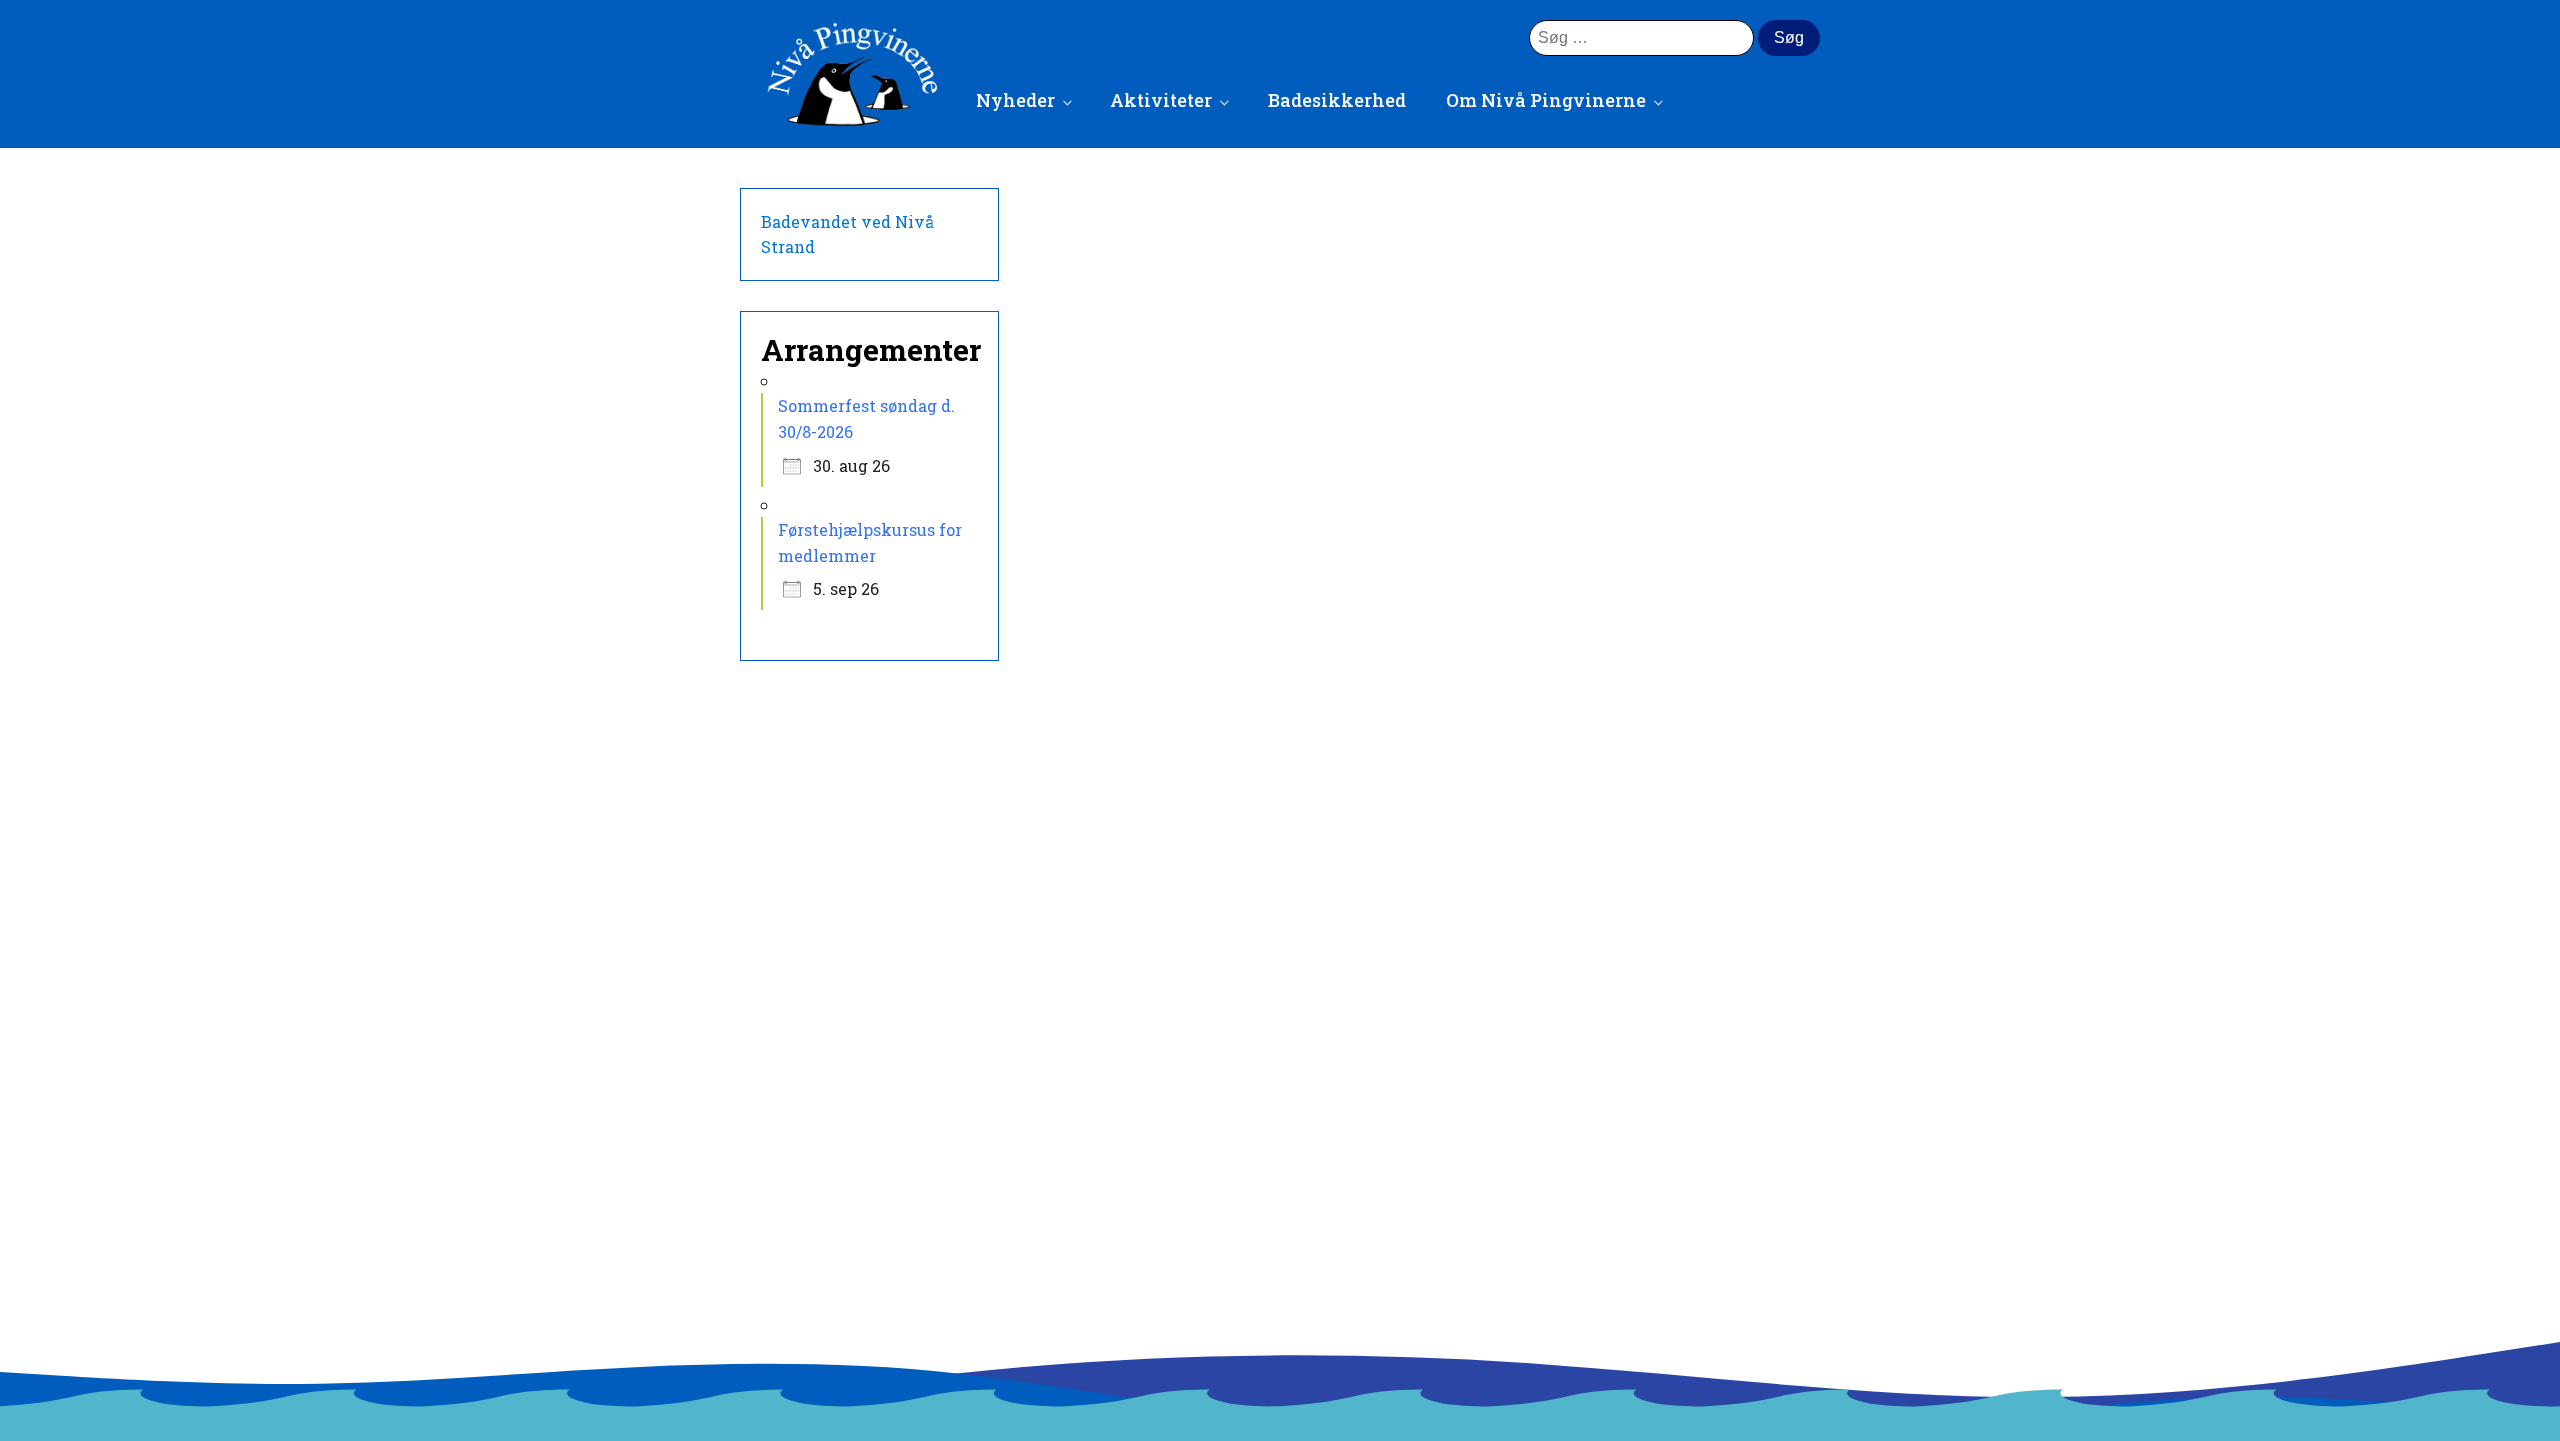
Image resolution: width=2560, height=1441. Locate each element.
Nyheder (1015, 100)
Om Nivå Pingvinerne (1546, 100)
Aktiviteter (1161, 100)
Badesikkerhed (1337, 100)
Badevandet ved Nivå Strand (847, 234)
